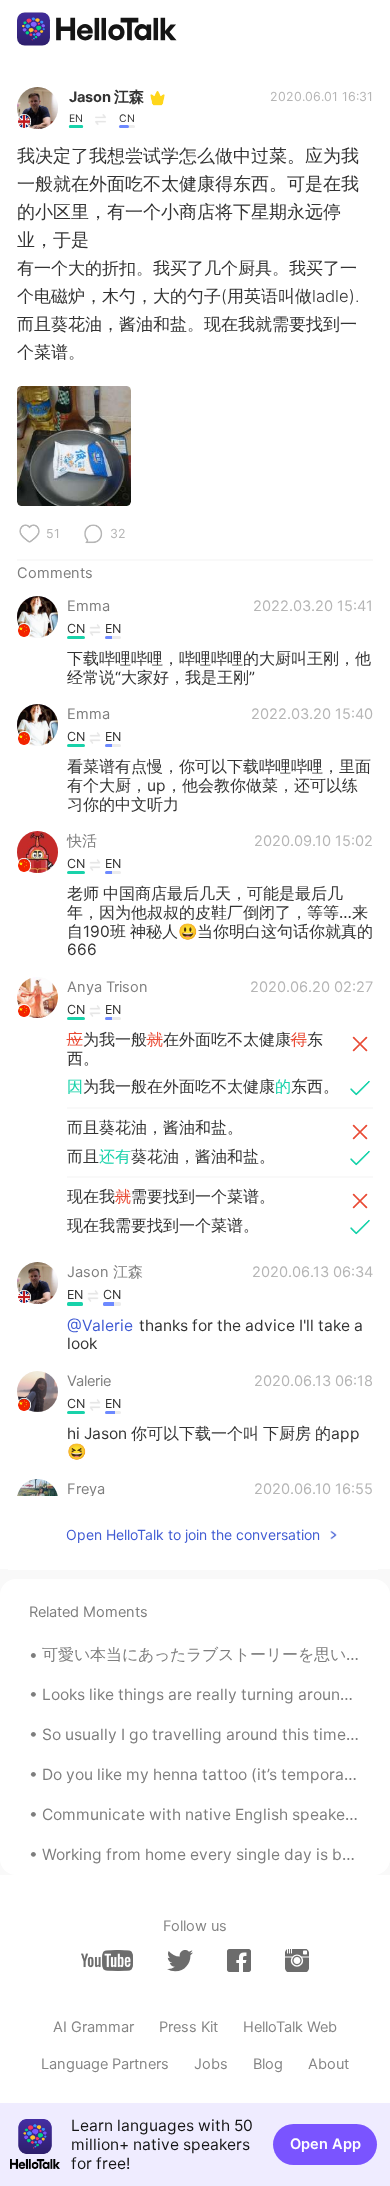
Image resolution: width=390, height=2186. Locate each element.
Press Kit (188, 2027)
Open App (325, 2144)
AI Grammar (93, 2027)
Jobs (211, 2064)
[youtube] (107, 1960)
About (328, 2064)
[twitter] (180, 1961)
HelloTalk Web (290, 2027)
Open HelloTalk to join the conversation (193, 1534)
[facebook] (239, 1960)
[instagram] (297, 1960)
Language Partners (105, 2064)
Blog (268, 2064)
